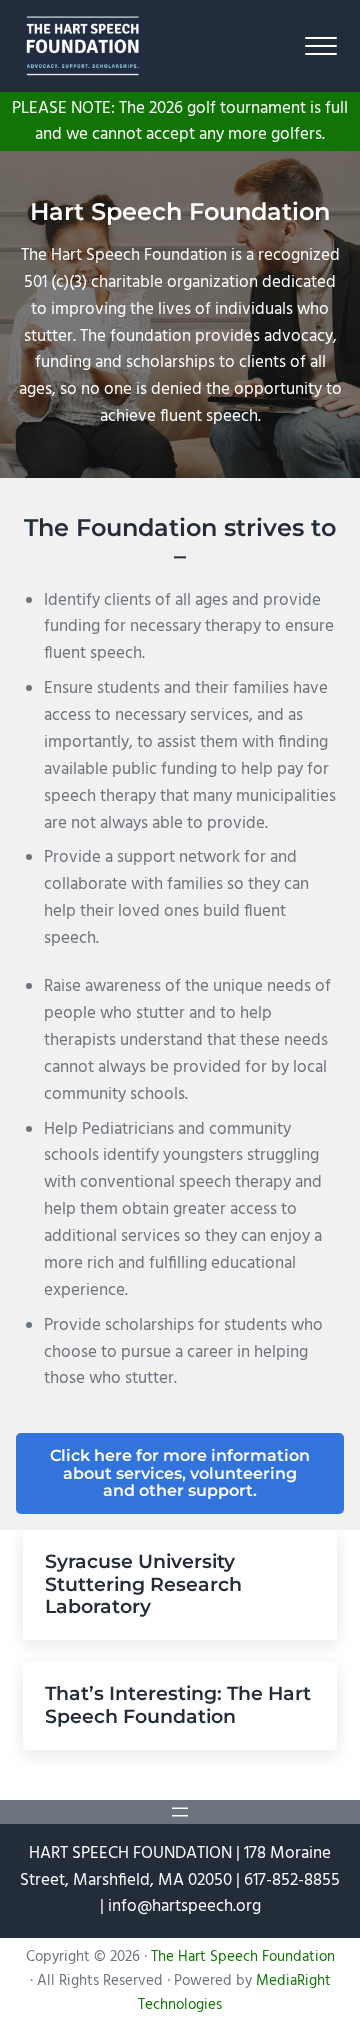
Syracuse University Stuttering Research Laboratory (143, 1584)
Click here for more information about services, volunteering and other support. (180, 1473)
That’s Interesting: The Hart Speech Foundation (178, 1705)
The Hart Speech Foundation (243, 1957)
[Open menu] (180, 1812)
